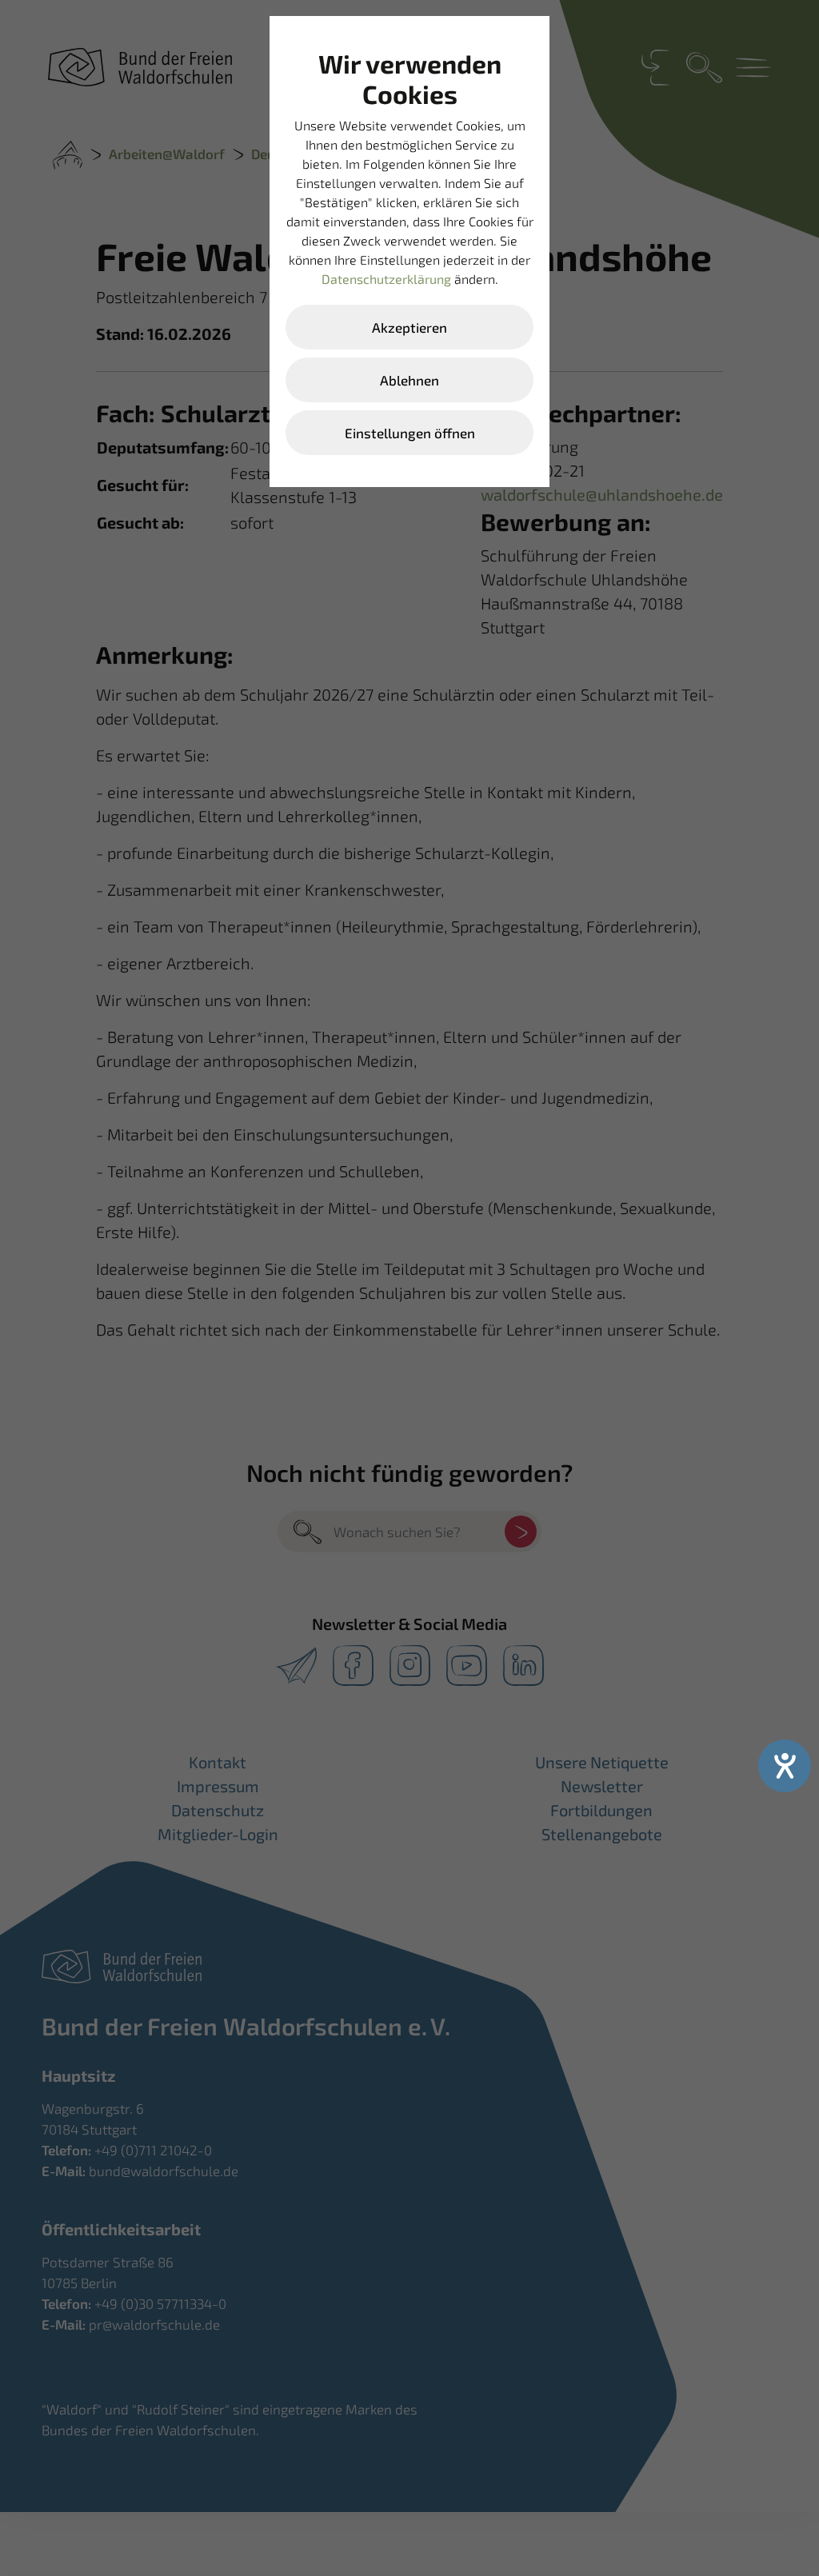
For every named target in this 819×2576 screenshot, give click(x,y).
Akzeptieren (409, 327)
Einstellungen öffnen (410, 433)
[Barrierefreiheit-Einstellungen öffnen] (785, 1766)
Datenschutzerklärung (386, 279)
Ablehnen (409, 380)
